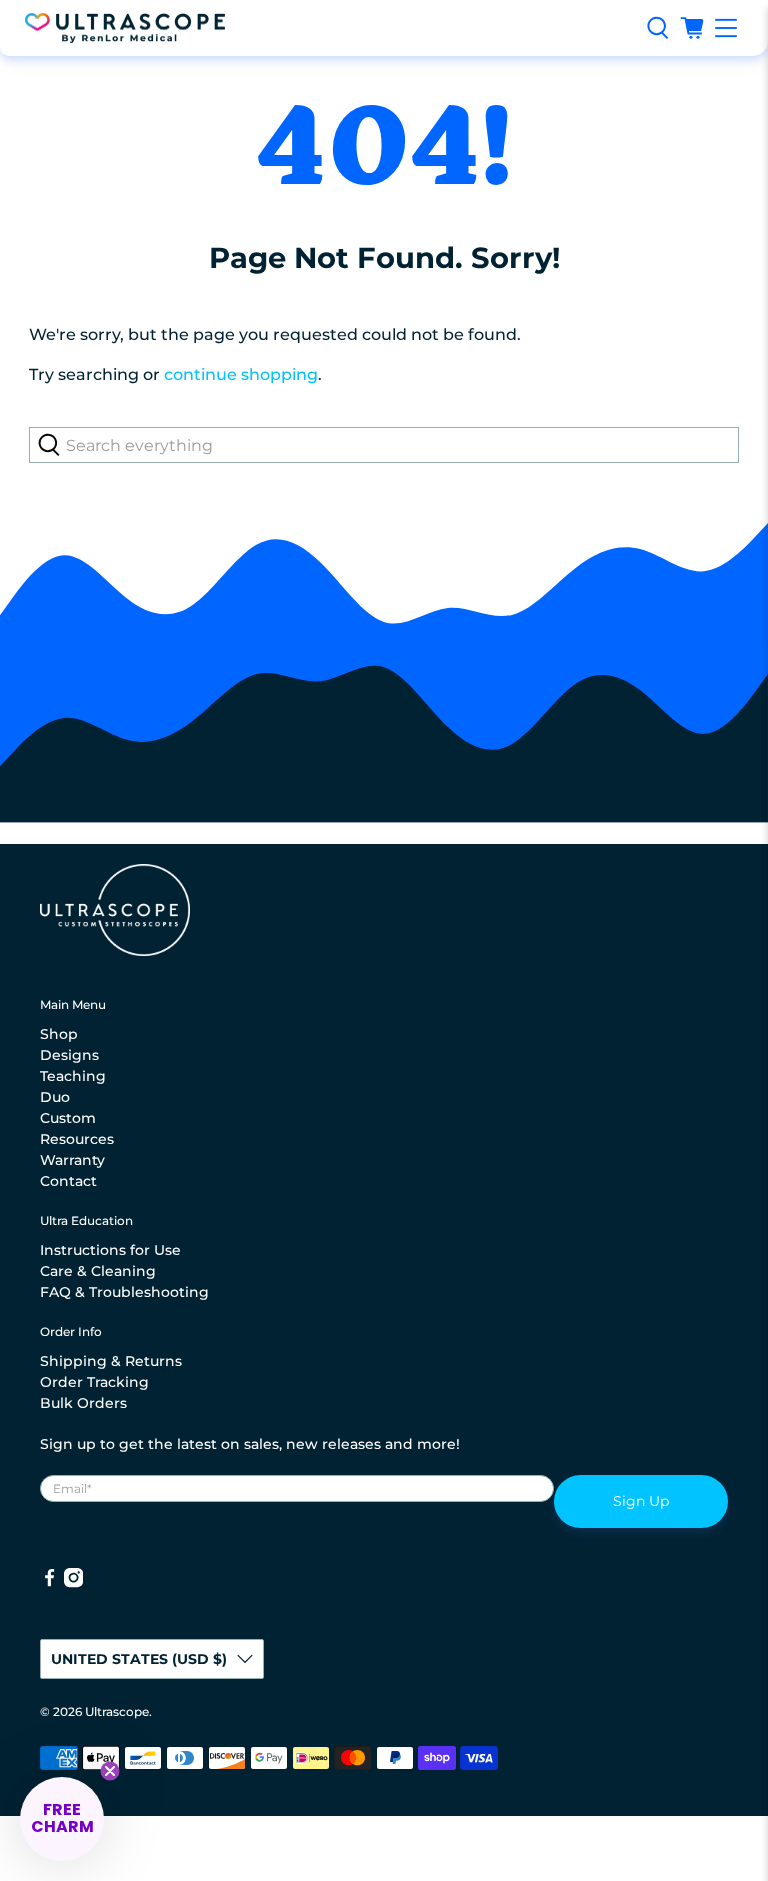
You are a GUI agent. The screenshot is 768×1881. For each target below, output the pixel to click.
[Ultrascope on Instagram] (73, 1583)
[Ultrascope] (328, 28)
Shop (59, 1034)
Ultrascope (117, 1712)
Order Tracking (94, 1382)
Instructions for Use (110, 1250)
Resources (77, 1139)
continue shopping (241, 374)
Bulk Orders (83, 1403)
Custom (68, 1118)
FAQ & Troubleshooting (124, 1292)
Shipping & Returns (111, 1361)
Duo (55, 1097)
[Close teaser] (110, 1771)
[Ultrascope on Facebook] (49, 1583)
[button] (62, 1819)
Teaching (73, 1076)
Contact (68, 1181)
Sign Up (641, 1501)
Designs (69, 1055)
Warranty (72, 1160)
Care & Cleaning (98, 1271)
